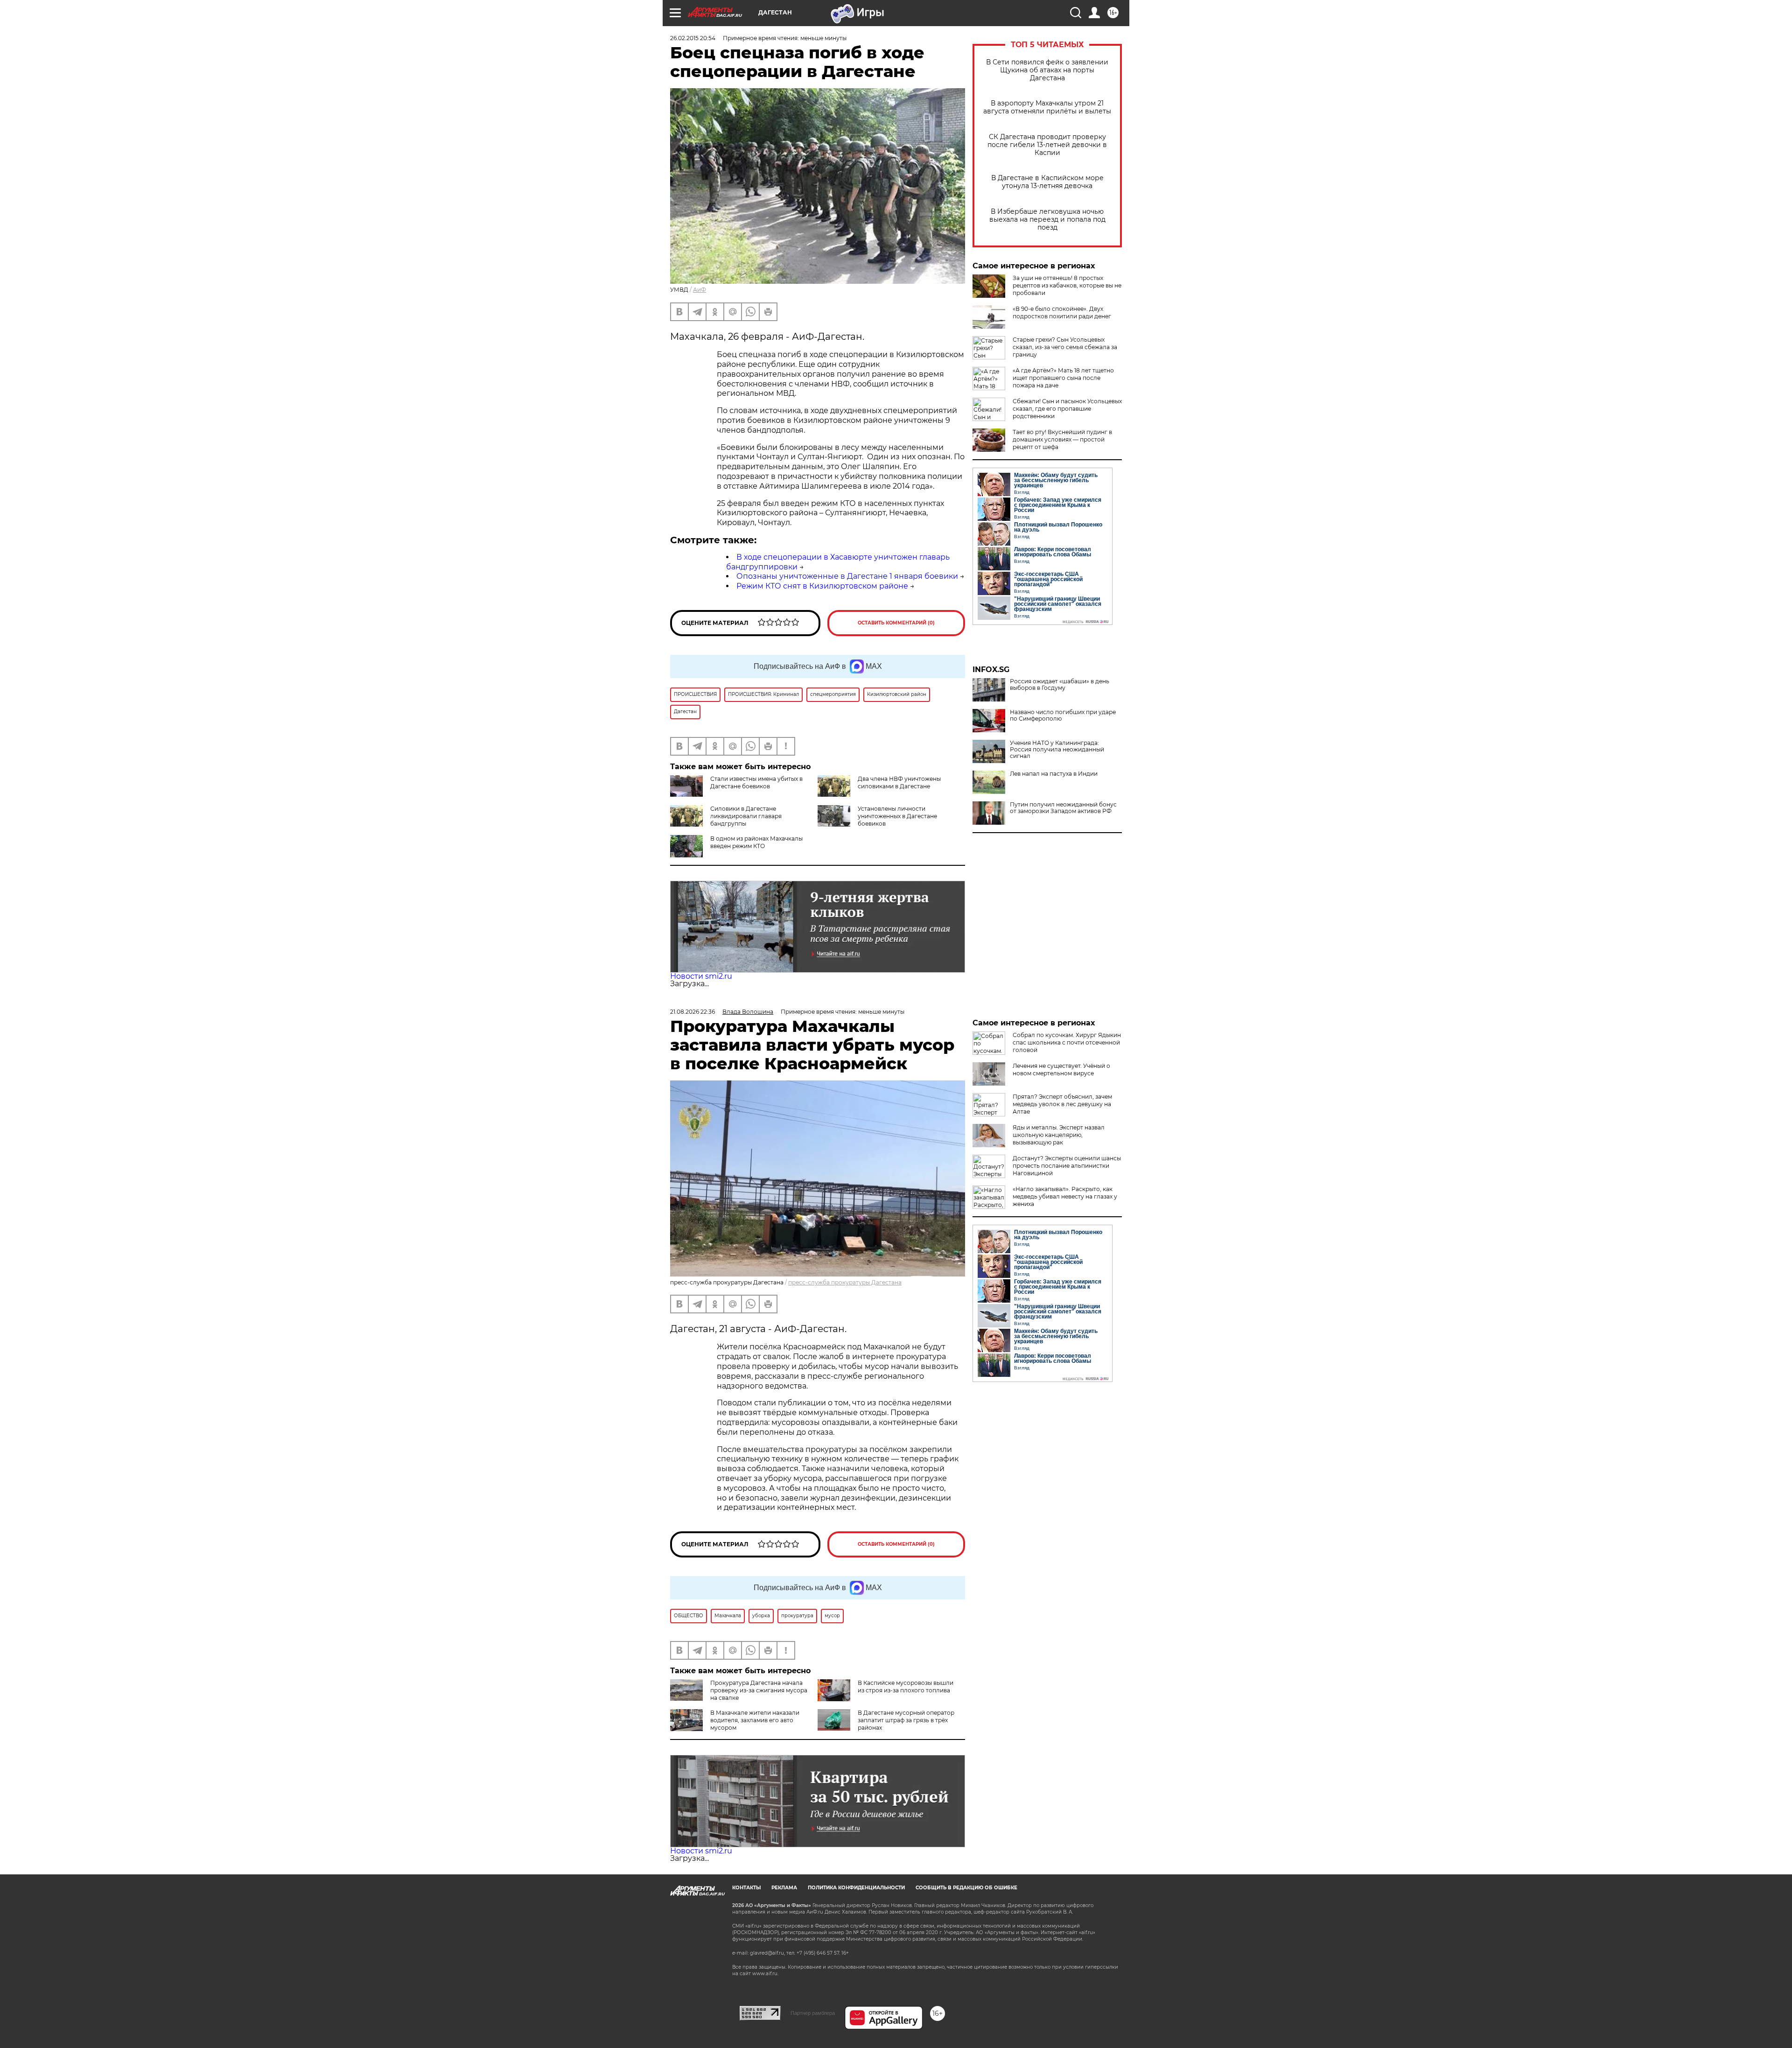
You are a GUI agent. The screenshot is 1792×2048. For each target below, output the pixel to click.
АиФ (700, 290)
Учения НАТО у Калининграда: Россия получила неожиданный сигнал (1057, 750)
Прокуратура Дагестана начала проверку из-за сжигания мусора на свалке (759, 1690)
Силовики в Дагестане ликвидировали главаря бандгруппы (746, 816)
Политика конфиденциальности (856, 1888)
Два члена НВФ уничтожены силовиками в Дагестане (899, 782)
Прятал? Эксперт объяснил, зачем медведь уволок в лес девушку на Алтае (1062, 1104)
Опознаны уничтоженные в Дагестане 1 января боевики (847, 576)
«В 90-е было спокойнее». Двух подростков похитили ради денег (1062, 312)
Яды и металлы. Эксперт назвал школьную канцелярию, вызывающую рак (1059, 1135)
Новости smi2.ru (701, 976)
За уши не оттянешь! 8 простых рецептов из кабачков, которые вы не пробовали (1067, 285)
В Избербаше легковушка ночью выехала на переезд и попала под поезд (1047, 220)
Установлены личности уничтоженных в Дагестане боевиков (897, 816)
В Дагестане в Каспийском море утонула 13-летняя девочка (1047, 182)
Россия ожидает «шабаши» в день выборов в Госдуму (1060, 685)
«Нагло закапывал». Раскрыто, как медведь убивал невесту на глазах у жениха (1065, 1196)
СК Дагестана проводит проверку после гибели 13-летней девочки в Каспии (1047, 145)
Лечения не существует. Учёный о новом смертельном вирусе (1061, 1070)
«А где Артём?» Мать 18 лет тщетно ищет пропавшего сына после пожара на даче (1063, 378)
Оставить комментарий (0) (896, 623)
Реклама (784, 1888)
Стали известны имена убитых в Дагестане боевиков (756, 782)
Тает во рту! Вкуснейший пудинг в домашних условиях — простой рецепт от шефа (1062, 439)
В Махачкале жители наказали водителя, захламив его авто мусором (755, 1720)
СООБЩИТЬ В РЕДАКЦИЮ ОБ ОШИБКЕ (966, 1888)
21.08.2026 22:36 (693, 1012)
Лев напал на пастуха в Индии (1054, 774)
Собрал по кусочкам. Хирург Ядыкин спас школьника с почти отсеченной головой (1067, 1042)
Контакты (746, 1888)
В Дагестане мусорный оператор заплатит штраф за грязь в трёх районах (906, 1720)
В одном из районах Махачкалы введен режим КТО (756, 842)
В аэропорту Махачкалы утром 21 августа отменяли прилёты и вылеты (1047, 107)
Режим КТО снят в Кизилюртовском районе (822, 586)
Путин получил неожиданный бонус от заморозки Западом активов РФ (1063, 808)
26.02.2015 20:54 (693, 38)
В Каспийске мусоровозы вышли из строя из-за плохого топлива (906, 1687)
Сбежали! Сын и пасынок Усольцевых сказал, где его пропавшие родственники (1067, 409)
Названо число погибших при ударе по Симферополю (1063, 715)
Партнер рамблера (813, 2013)
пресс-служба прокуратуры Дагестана (845, 1282)
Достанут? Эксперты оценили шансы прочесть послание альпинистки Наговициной (1067, 1166)
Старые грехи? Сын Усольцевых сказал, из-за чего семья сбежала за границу (1065, 347)
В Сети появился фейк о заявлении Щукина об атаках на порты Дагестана (1047, 70)
